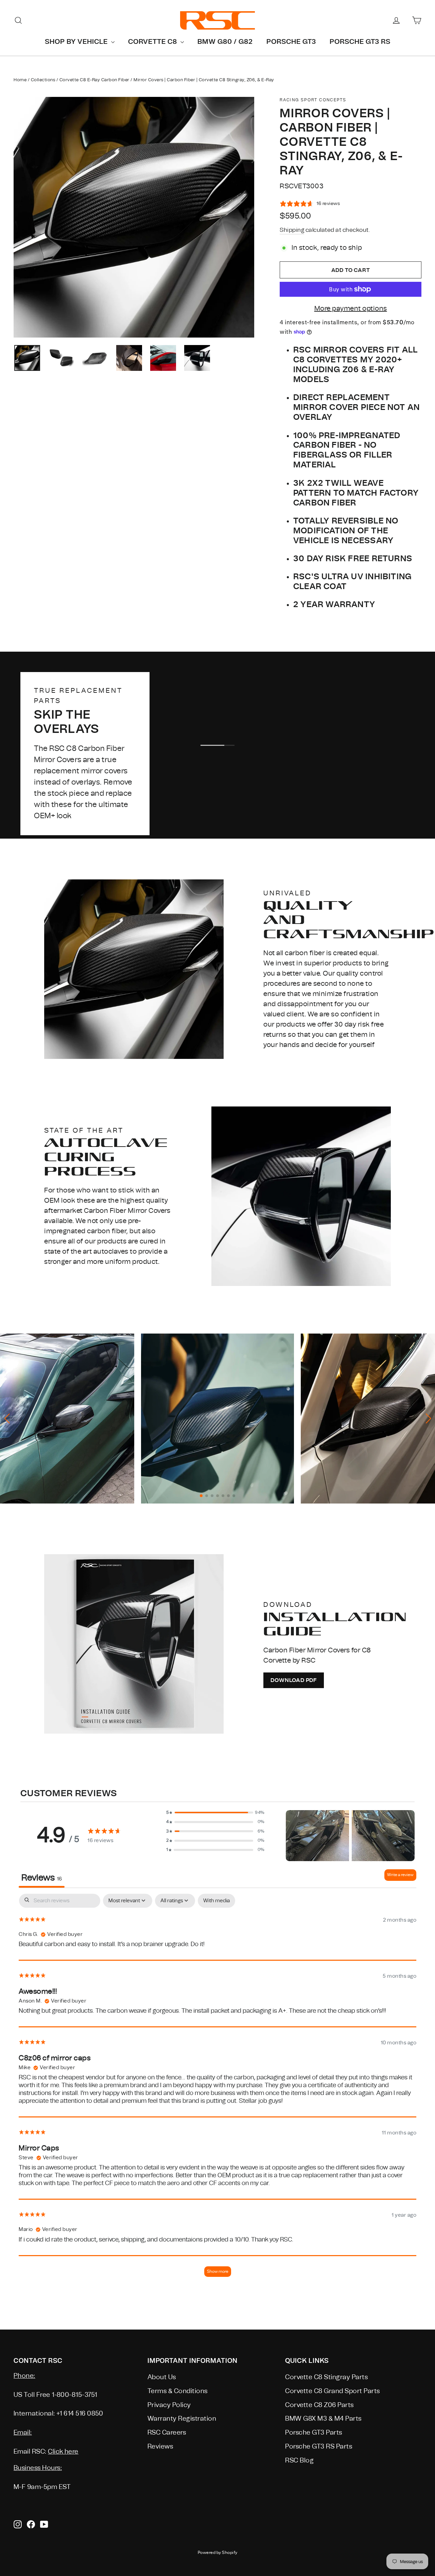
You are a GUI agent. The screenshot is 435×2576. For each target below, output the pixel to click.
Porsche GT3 (291, 41)
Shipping (292, 230)
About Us (162, 2377)
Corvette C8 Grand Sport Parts (333, 2391)
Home (20, 80)
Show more (218, 2271)
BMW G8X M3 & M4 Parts (323, 2419)
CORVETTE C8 (153, 41)
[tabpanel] (217, 2089)
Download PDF (294, 1680)
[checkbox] (216, 1901)
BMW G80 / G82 (225, 41)
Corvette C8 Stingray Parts (326, 2377)
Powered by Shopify (218, 2553)
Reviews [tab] (42, 1878)
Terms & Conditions (178, 2391)
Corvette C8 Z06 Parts (319, 2405)
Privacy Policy (169, 2405)
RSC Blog (299, 2460)
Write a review (400, 1875)
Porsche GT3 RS (360, 41)
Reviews (160, 2446)
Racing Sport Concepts (313, 100)
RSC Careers (167, 2433)
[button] (215, 1813)
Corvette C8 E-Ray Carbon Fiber (94, 80)
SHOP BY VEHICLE (77, 41)
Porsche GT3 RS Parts (319, 2446)
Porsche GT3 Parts (314, 2433)
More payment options (351, 308)
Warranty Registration (182, 2419)
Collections (43, 80)
